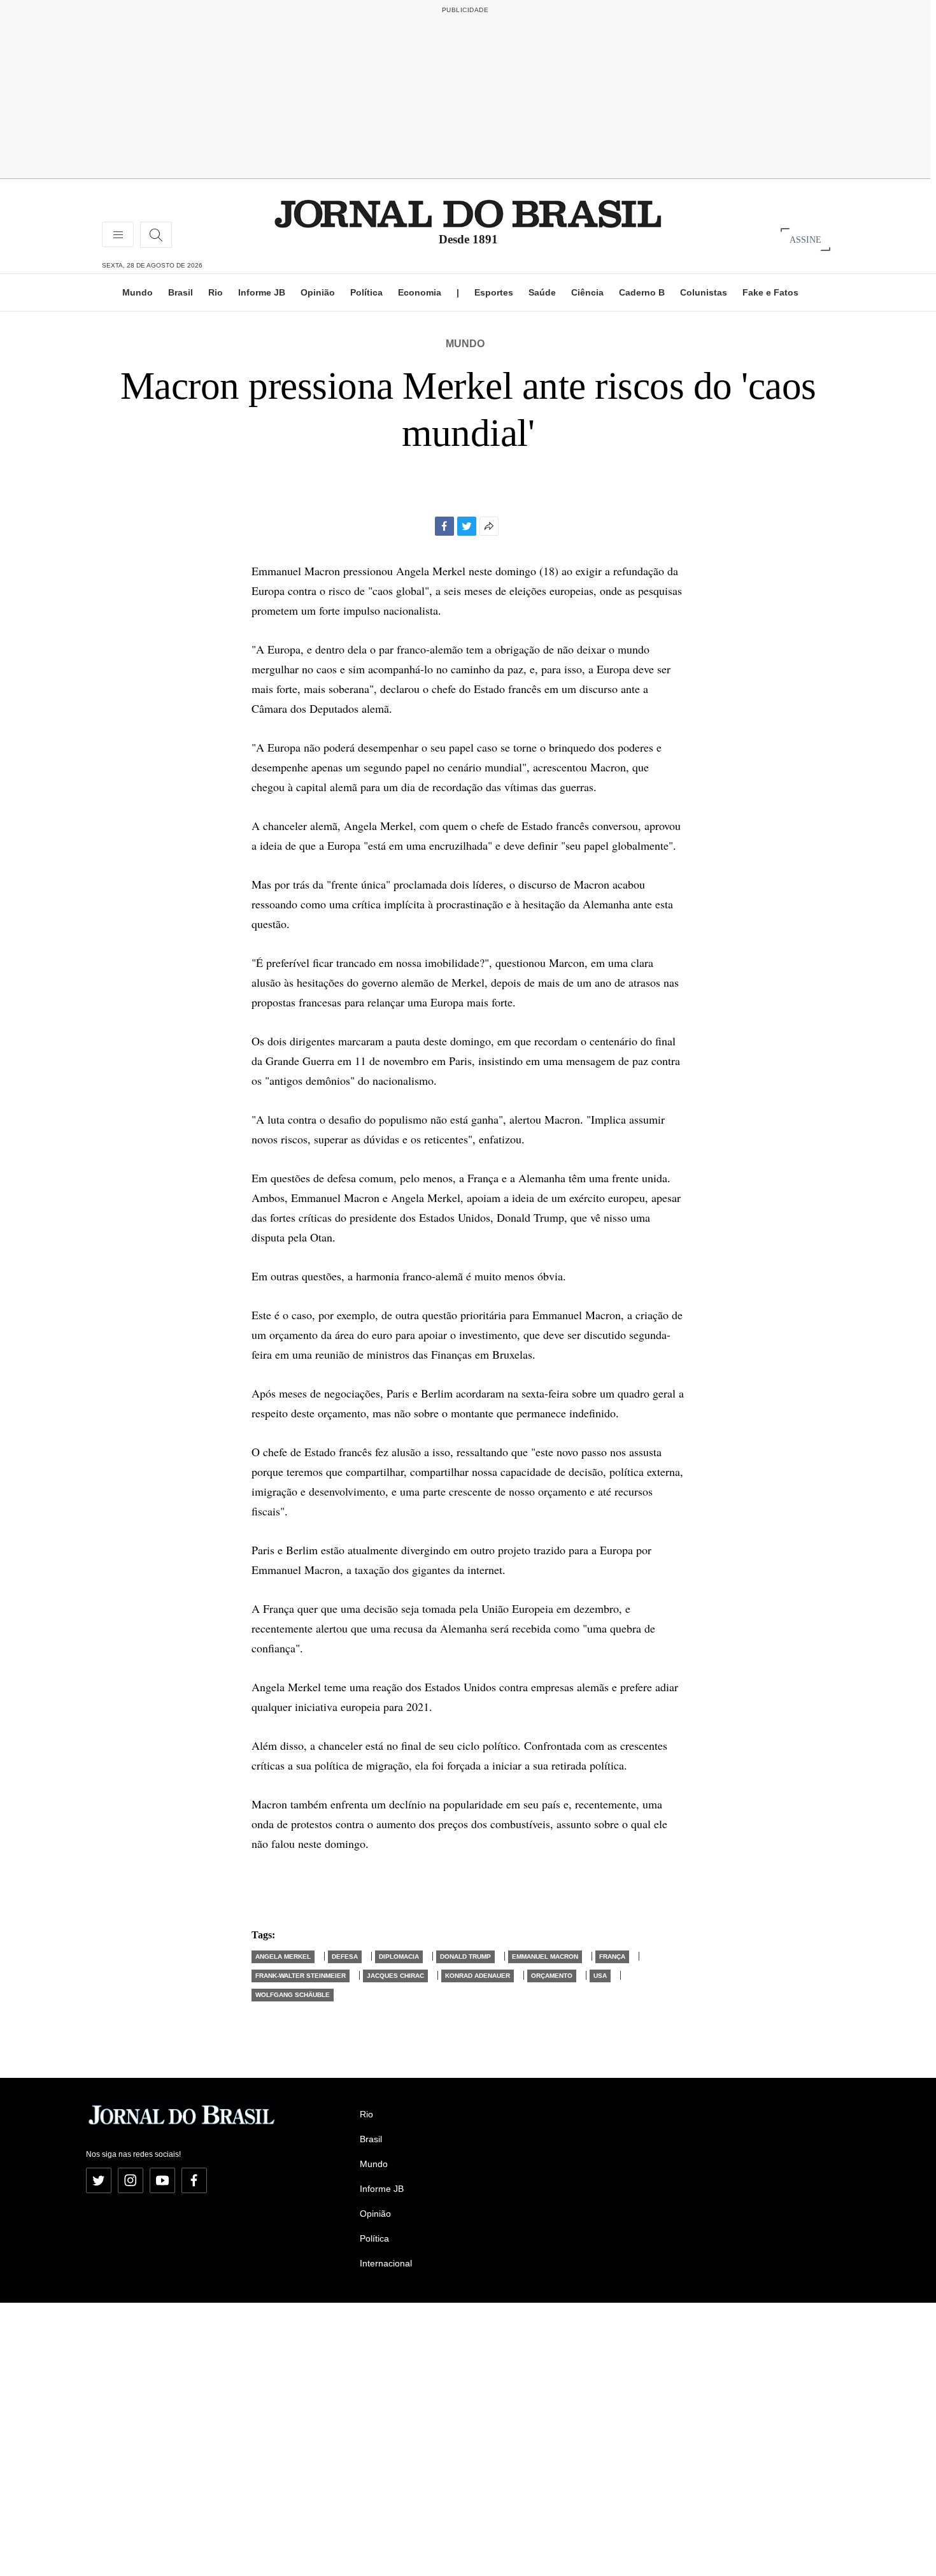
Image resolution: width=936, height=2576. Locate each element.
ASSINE (805, 239)
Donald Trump (465, 1957)
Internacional (386, 2263)
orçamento (552, 1976)
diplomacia (399, 1957)
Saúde (542, 292)
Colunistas (704, 292)
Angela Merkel (283, 1957)
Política (366, 292)
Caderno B (642, 292)
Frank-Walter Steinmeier (301, 1976)
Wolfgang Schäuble (293, 1995)
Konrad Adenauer (478, 1976)
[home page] (468, 213)
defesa (345, 1957)
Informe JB (262, 292)
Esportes (494, 292)
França (612, 1957)
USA (600, 1976)
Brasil (181, 292)
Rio (216, 292)
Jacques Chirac (395, 1976)
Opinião (318, 292)
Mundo (138, 292)
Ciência (587, 292)
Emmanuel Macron (545, 1957)
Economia (420, 292)
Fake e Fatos (770, 292)
